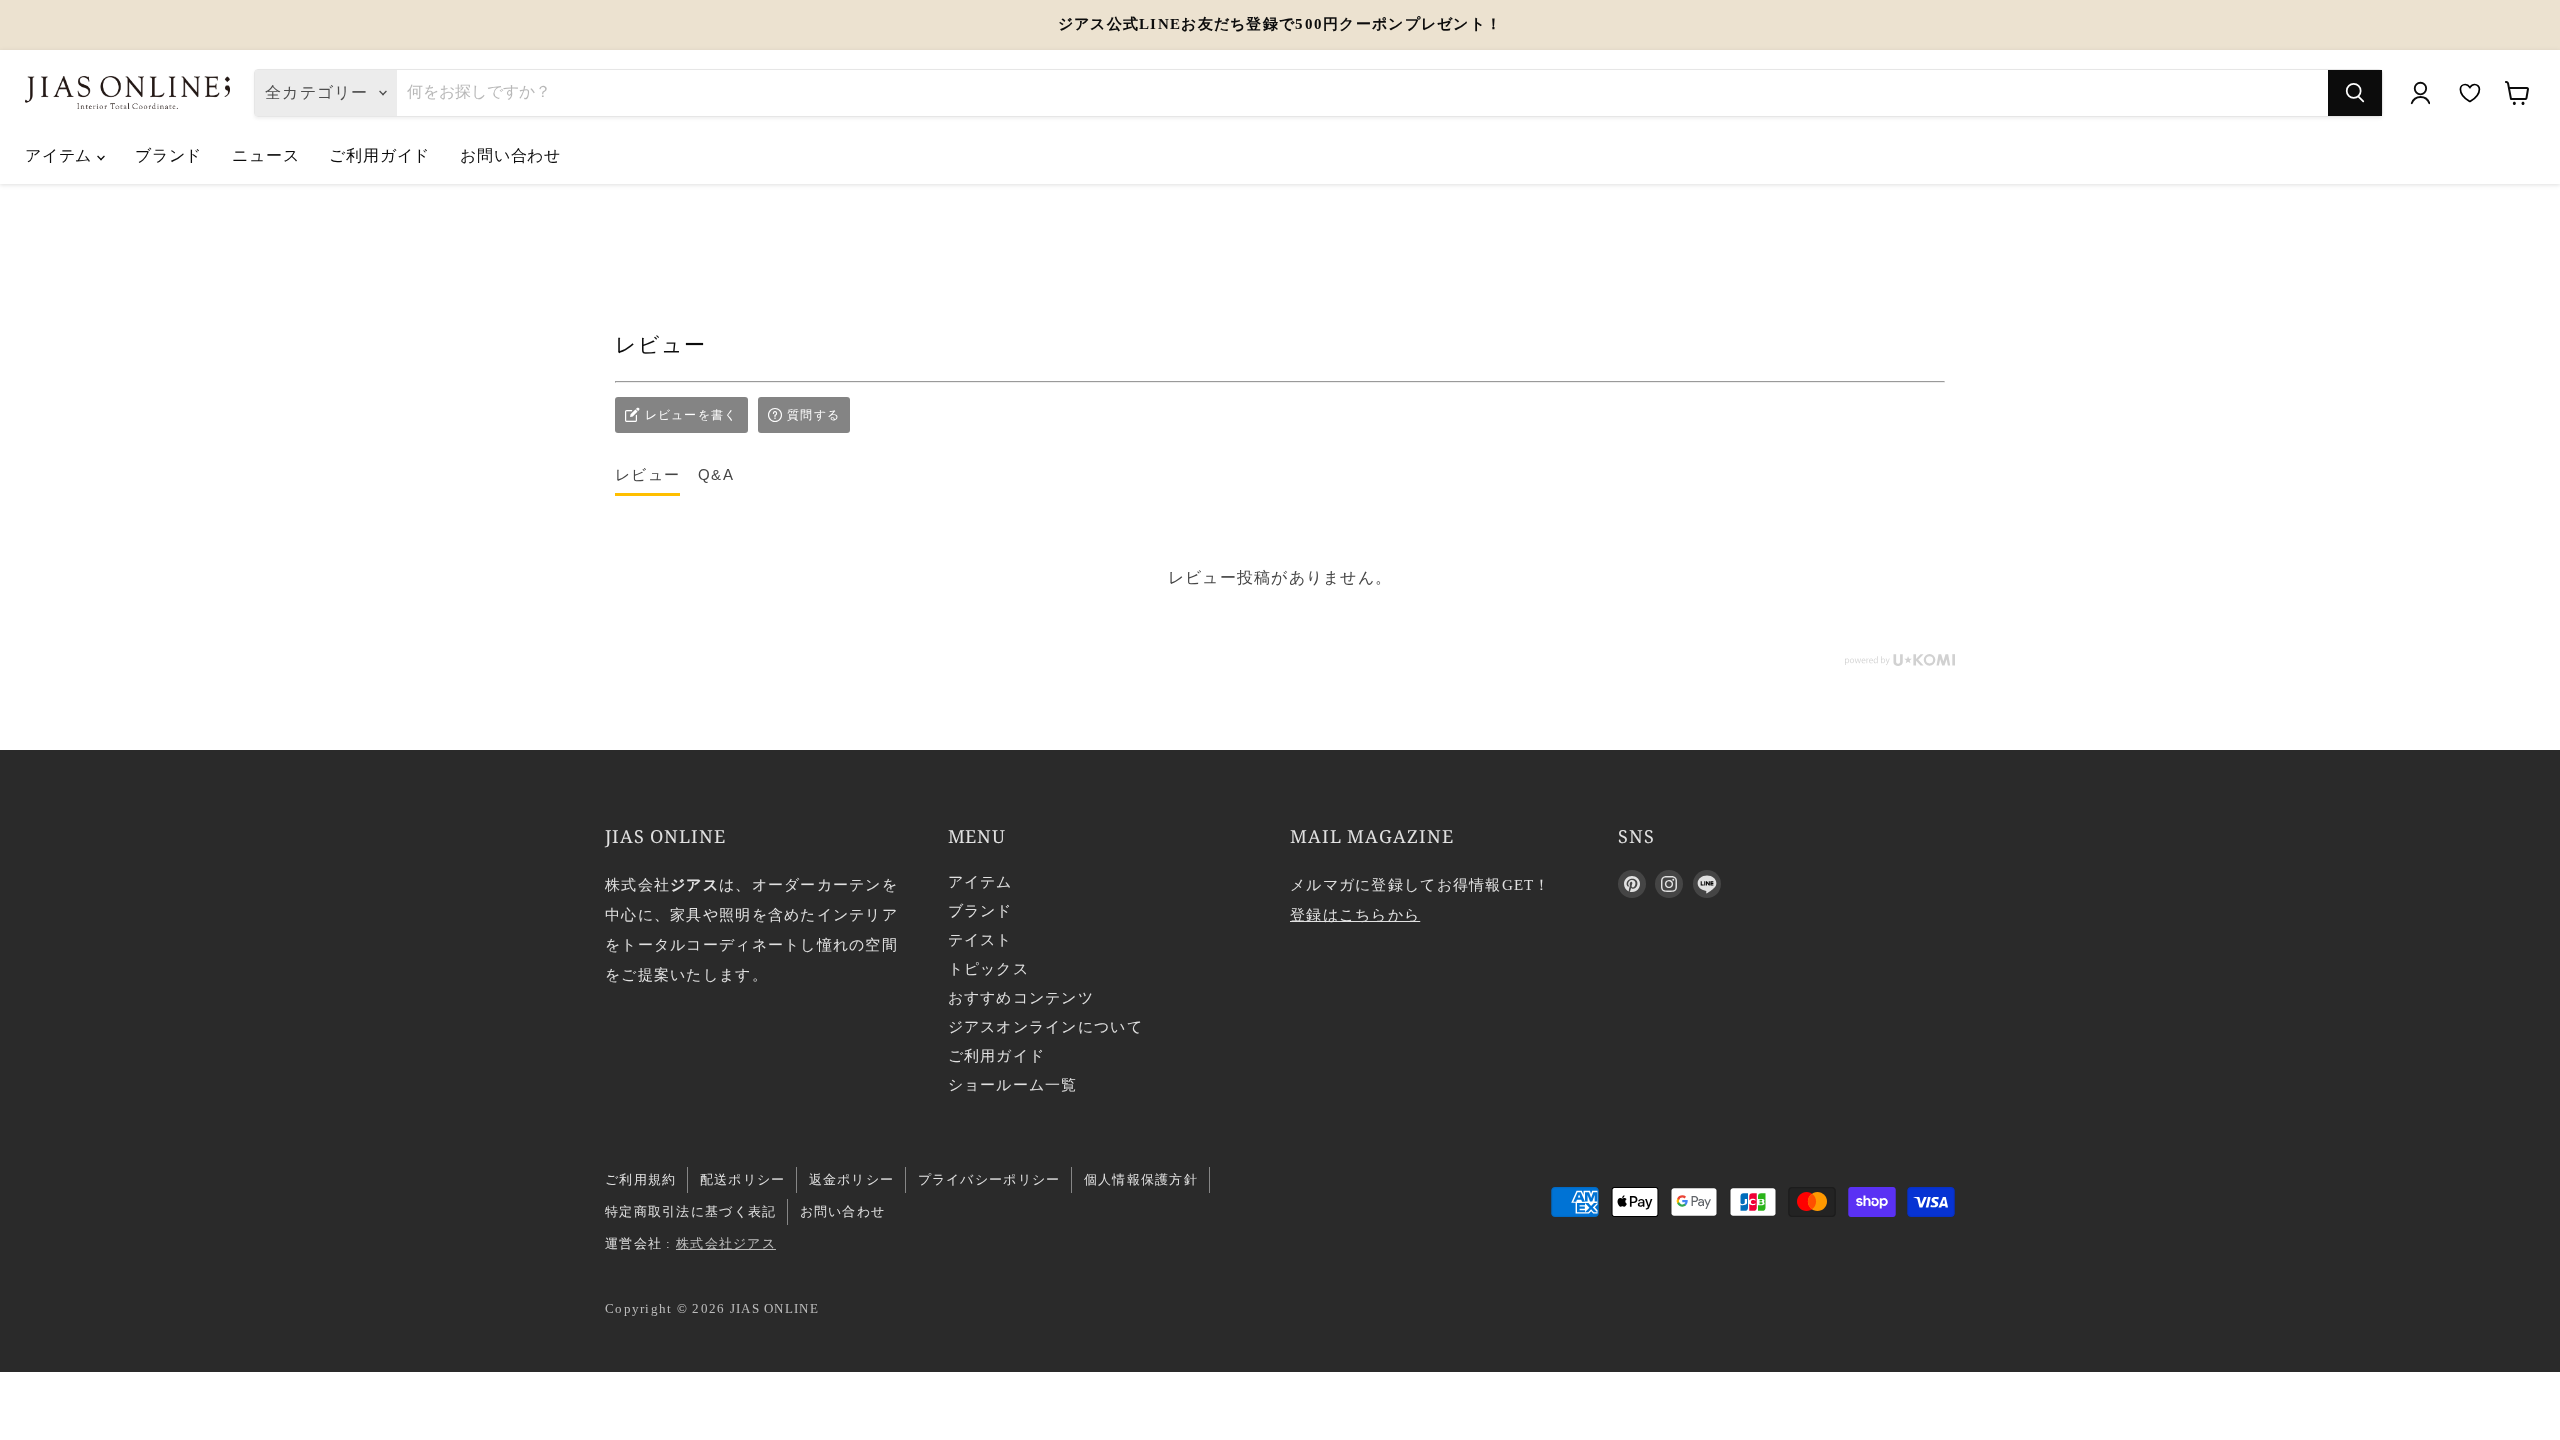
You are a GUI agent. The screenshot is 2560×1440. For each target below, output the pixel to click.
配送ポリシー (743, 1179)
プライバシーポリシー (989, 1179)
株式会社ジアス (726, 1243)
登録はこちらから (1355, 915)
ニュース (265, 155)
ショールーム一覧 (1013, 1085)
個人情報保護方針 (1141, 1179)
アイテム (61, 155)
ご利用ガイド (379, 155)
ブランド (168, 155)
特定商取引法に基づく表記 (690, 1211)
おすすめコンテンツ (1021, 998)
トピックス (988, 969)
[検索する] (2355, 93)
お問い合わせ (510, 155)
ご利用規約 (640, 1179)
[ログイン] (2420, 93)
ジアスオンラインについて (1045, 1027)
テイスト (980, 940)
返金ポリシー (852, 1179)
